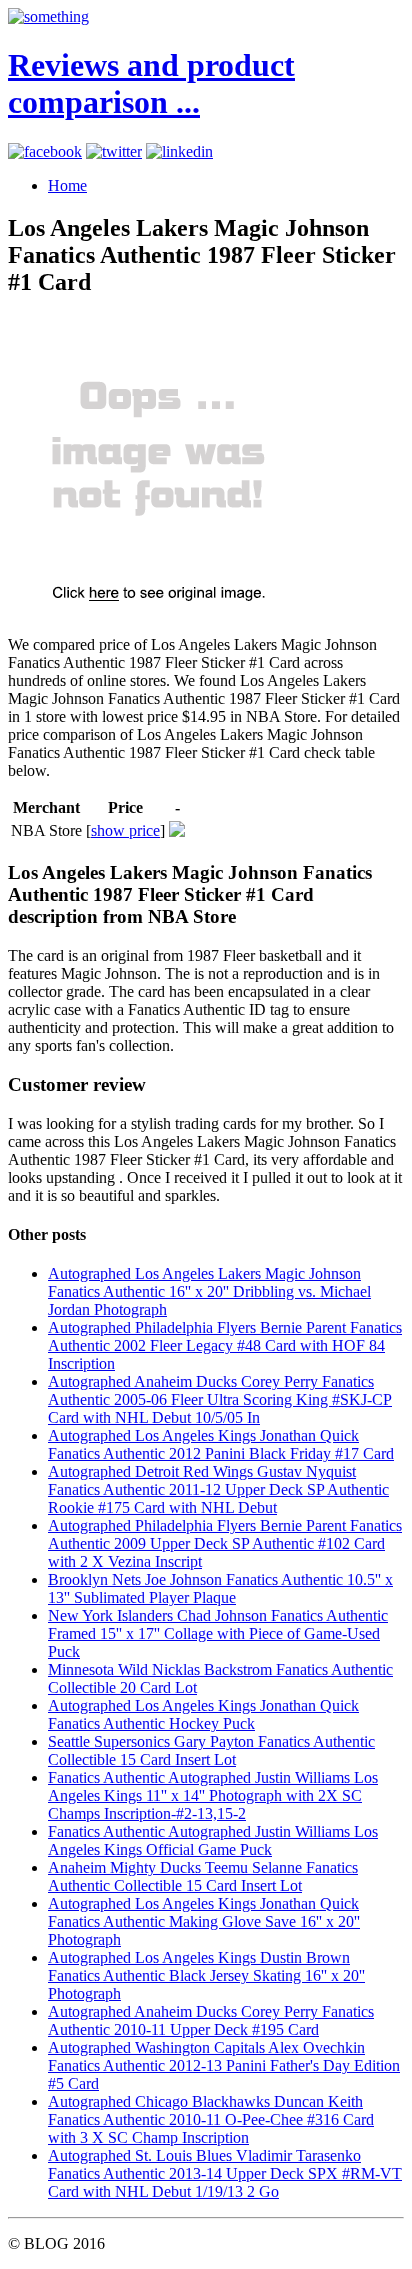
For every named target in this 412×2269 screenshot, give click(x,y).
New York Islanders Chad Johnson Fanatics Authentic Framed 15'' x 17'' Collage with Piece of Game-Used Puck (218, 1633)
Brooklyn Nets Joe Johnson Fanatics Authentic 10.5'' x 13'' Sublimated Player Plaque (220, 1588)
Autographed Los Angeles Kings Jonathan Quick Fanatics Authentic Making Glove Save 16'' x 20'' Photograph (204, 1921)
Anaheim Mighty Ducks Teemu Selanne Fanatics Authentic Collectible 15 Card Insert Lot (203, 1876)
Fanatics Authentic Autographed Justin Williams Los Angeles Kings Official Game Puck (213, 1840)
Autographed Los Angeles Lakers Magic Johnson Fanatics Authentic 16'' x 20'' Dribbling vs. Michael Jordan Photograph (209, 1291)
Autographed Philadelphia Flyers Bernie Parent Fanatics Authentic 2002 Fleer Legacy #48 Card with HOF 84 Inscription (225, 1345)
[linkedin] (179, 151)
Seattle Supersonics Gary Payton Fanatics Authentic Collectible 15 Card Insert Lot (211, 1750)
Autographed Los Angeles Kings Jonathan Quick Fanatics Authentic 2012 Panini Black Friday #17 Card (221, 1444)
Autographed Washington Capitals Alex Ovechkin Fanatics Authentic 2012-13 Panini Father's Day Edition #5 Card (224, 2065)
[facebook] (45, 151)
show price (125, 830)
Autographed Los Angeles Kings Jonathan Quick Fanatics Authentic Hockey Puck (203, 1714)
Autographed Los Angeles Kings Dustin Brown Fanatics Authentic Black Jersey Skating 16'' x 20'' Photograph (206, 1975)
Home (67, 185)
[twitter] (114, 151)
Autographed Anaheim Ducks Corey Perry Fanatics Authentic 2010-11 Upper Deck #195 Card (211, 2020)
